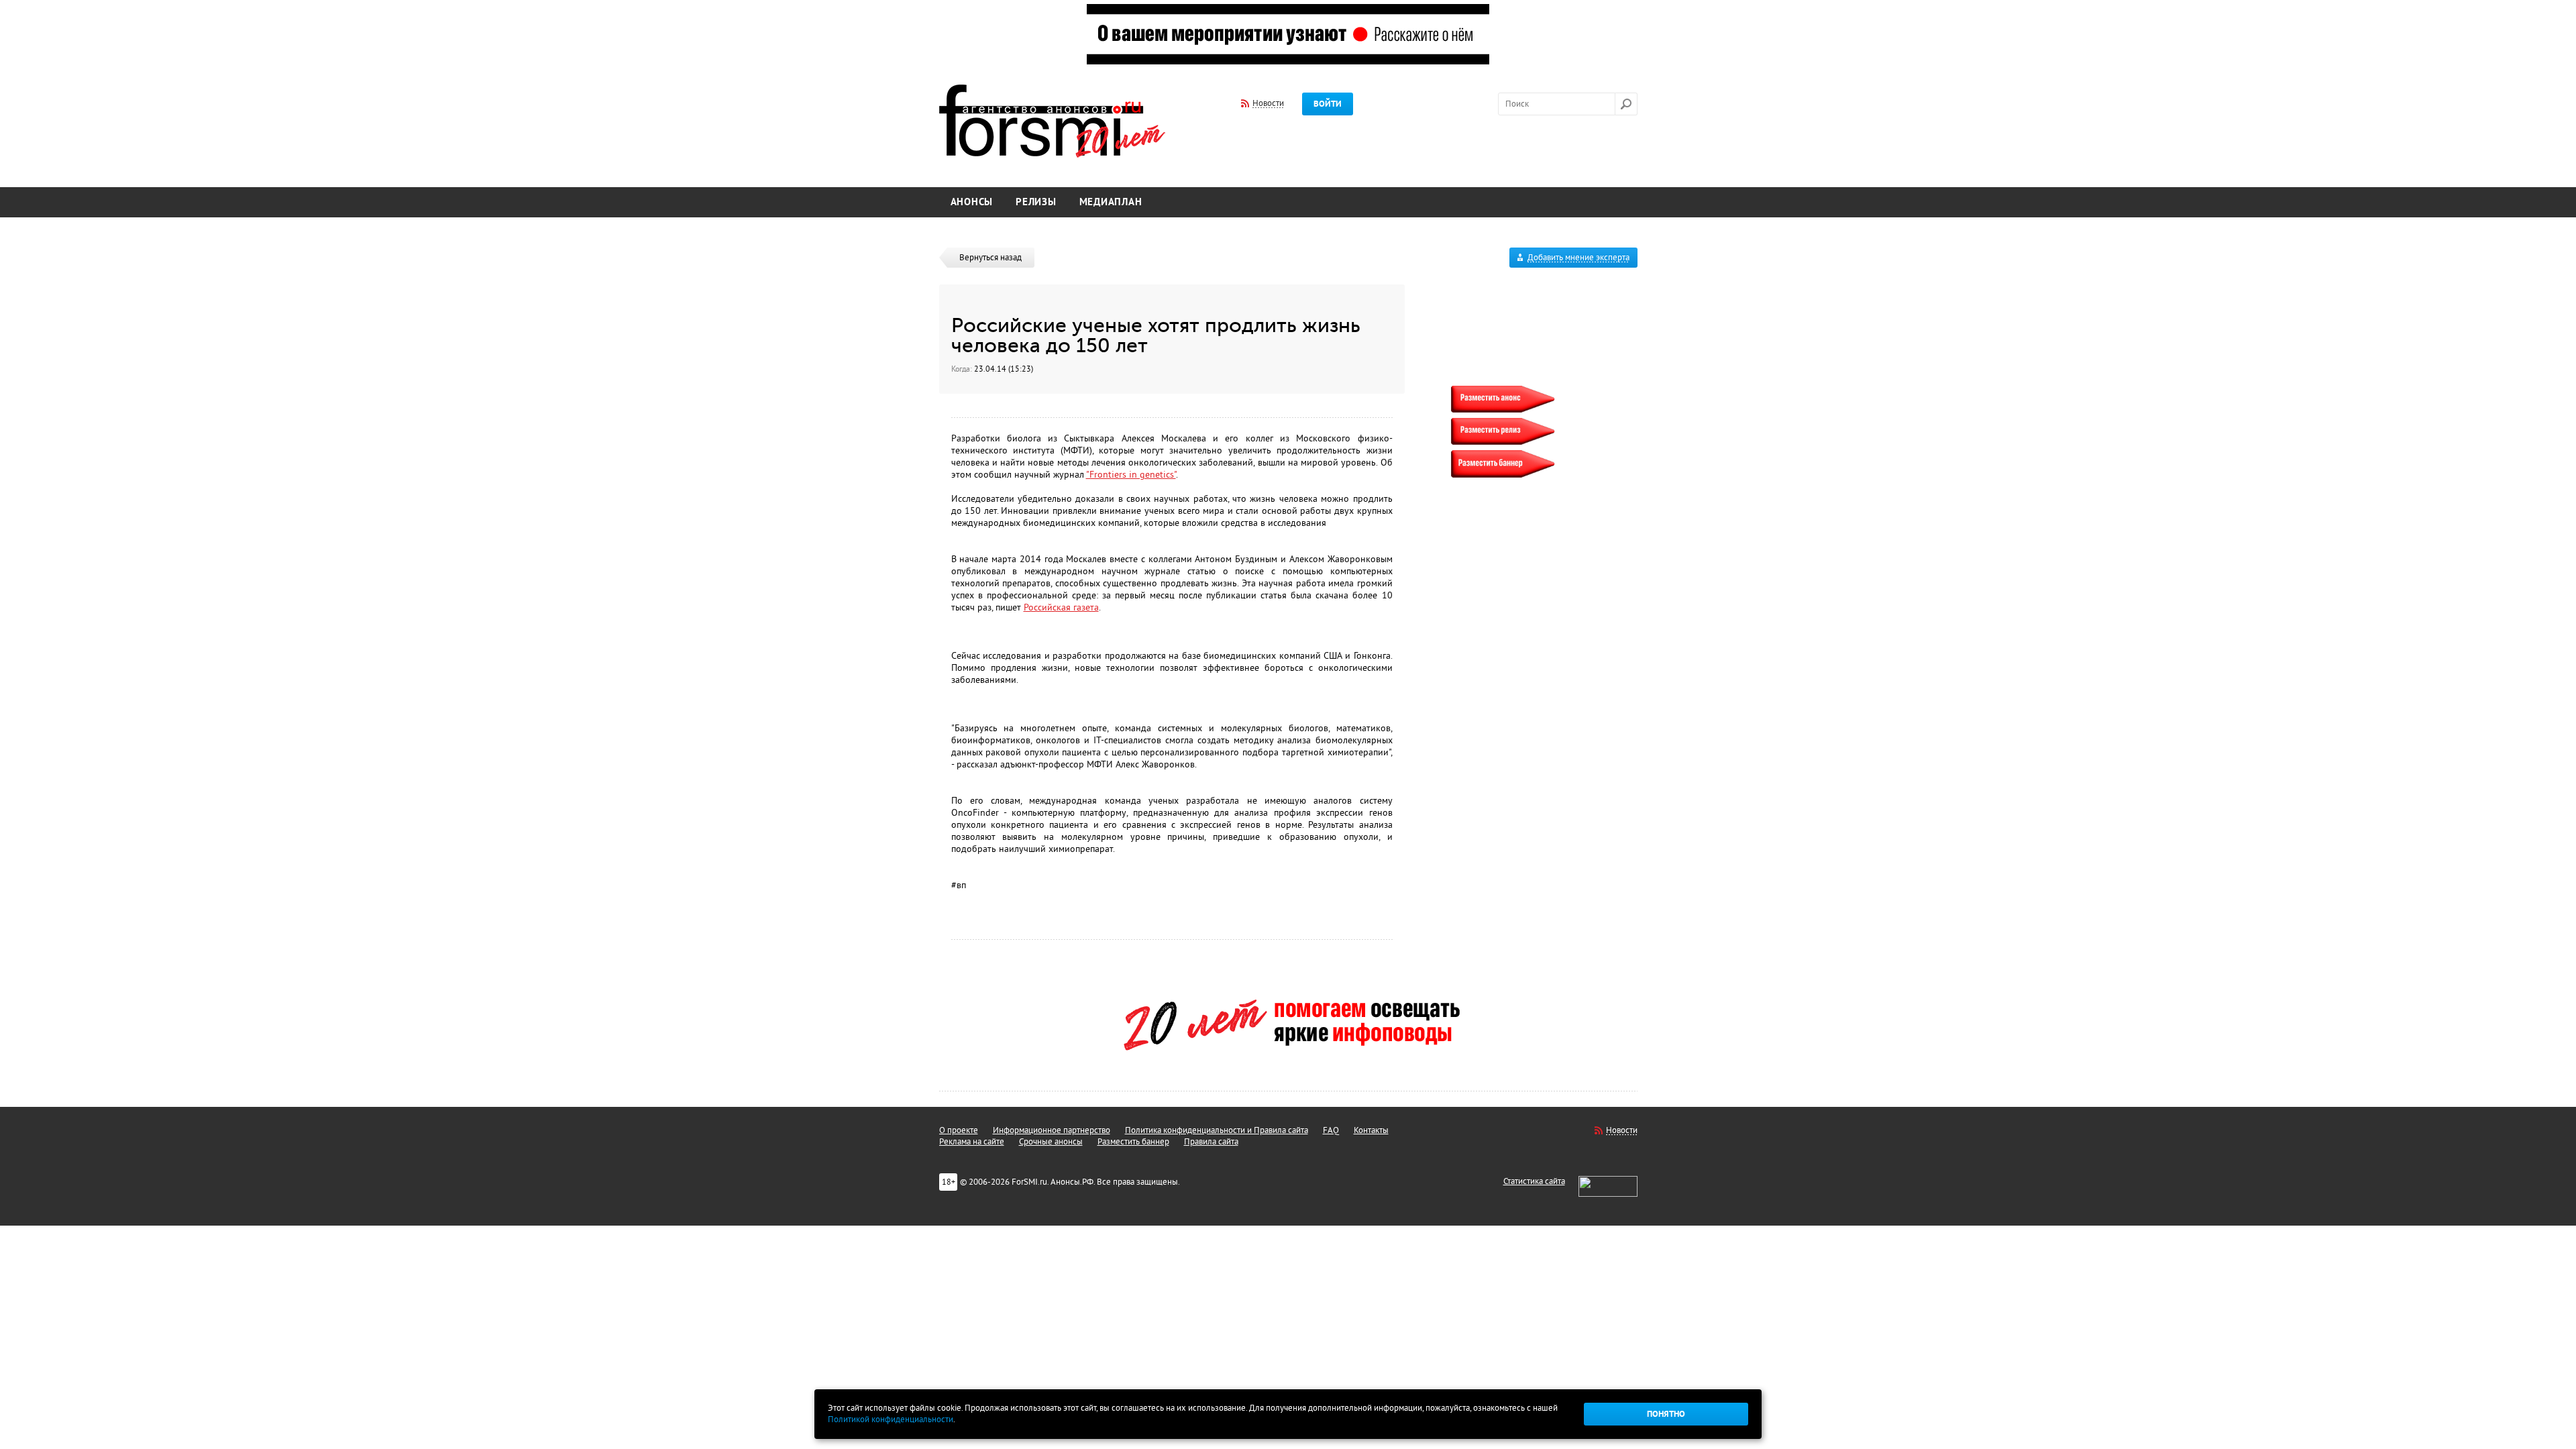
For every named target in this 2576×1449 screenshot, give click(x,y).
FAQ (1331, 1130)
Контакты (1371, 1130)
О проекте (959, 1130)
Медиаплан (1111, 202)
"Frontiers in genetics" (1131, 475)
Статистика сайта (1534, 1181)
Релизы (1036, 202)
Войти (1328, 104)
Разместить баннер (1133, 1142)
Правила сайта (1211, 1142)
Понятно (1666, 1414)
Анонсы (972, 202)
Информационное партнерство (1052, 1130)
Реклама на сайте (972, 1142)
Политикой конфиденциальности (891, 1419)
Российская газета (1061, 607)
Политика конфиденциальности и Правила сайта (1217, 1130)
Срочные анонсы (1051, 1142)
